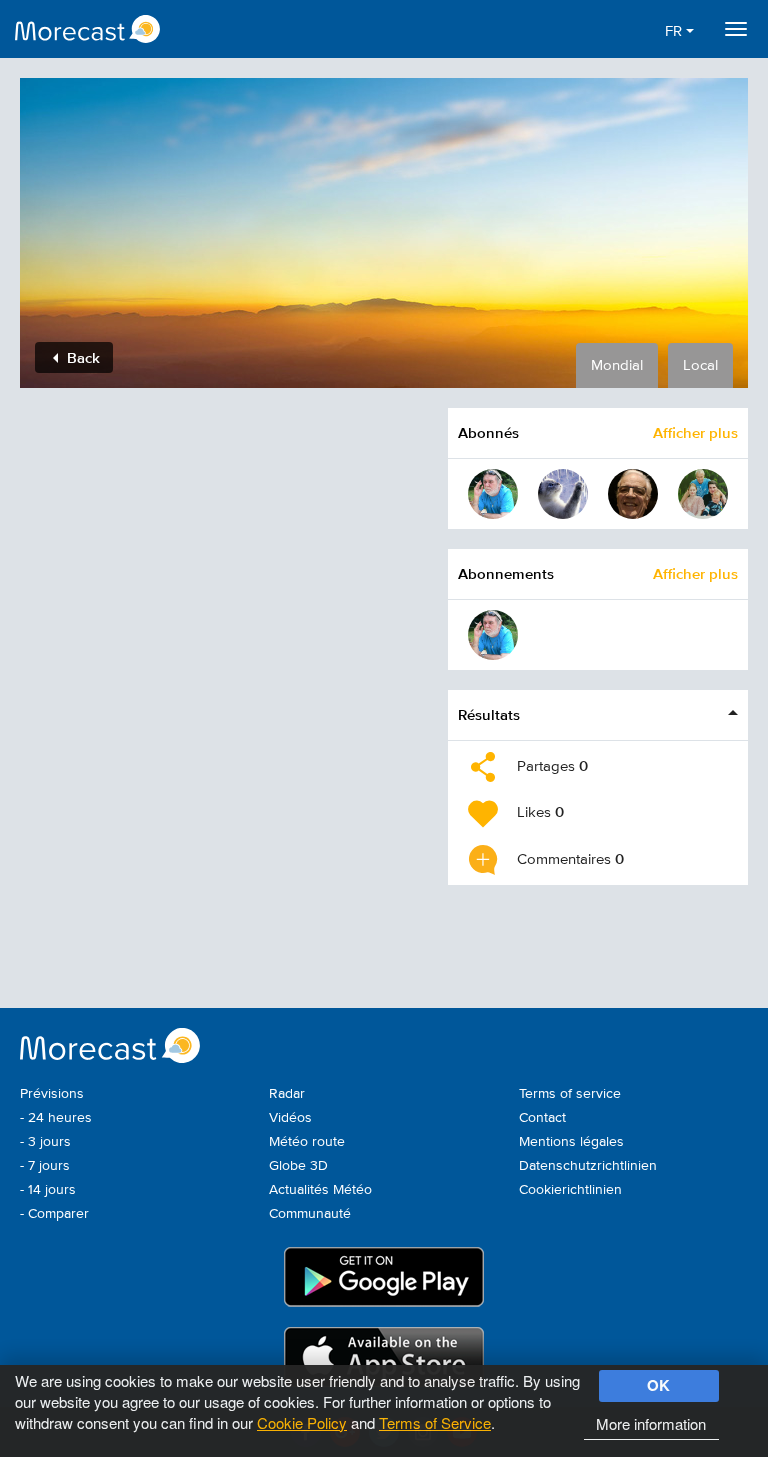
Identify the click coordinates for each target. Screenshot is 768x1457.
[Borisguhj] (563, 494)
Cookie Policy (302, 1422)
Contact (542, 1118)
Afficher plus (695, 432)
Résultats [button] (489, 714)
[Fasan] (633, 494)
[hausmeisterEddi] (703, 494)
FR (675, 31)
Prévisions (52, 1094)
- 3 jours (45, 1142)
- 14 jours (48, 1190)
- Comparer (54, 1214)
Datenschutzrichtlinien (588, 1166)
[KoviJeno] (493, 494)
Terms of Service (435, 1422)
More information (651, 1423)
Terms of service (570, 1094)
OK (658, 1385)
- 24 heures (56, 1118)
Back (81, 357)
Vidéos (290, 1118)
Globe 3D (298, 1166)
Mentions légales (571, 1142)
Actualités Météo (320, 1190)
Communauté (310, 1214)
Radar (287, 1094)
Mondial (617, 365)
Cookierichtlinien (570, 1190)
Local (700, 365)
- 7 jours (45, 1166)
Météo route (307, 1142)
